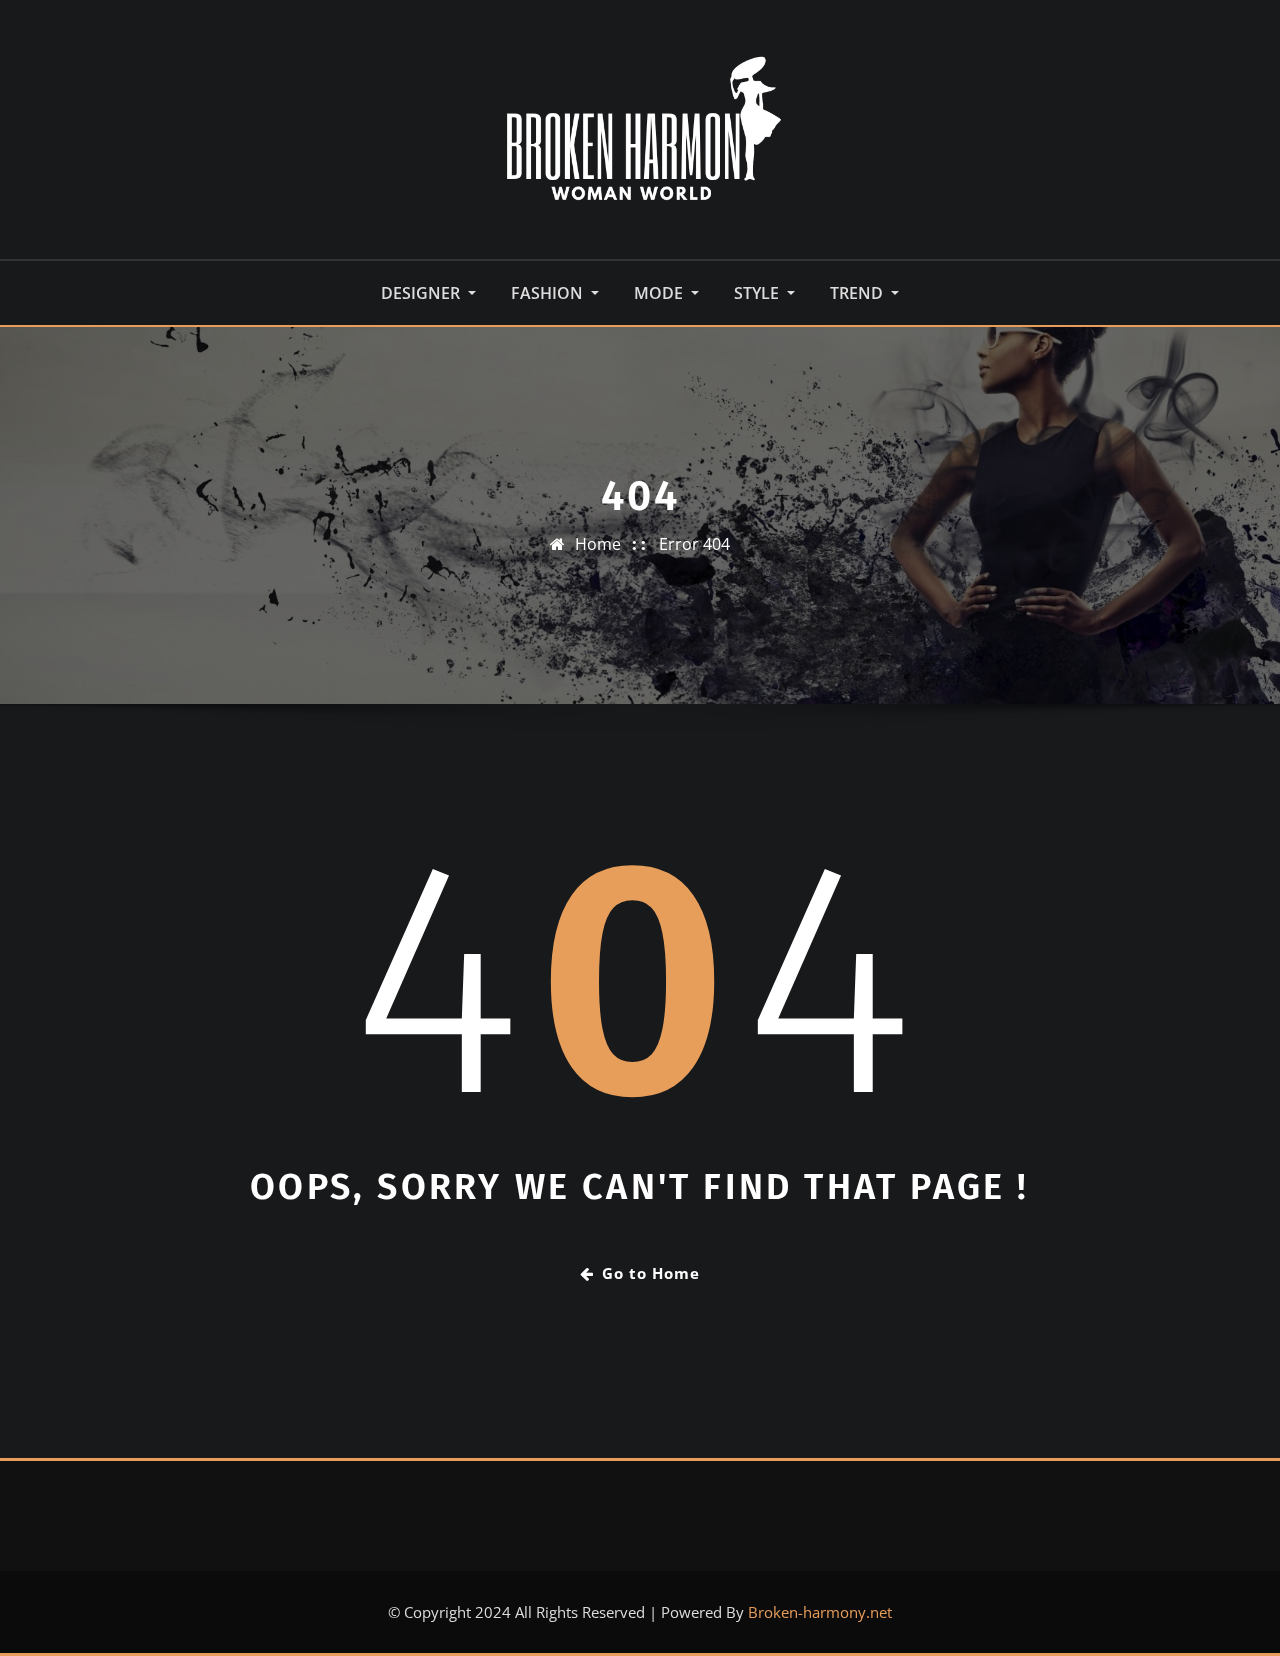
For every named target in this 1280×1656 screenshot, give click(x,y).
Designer (422, 293)
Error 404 (694, 544)
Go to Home (651, 1273)
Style (758, 293)
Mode (660, 293)
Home (598, 544)
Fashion (549, 293)
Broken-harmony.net (820, 1612)
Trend (858, 293)
